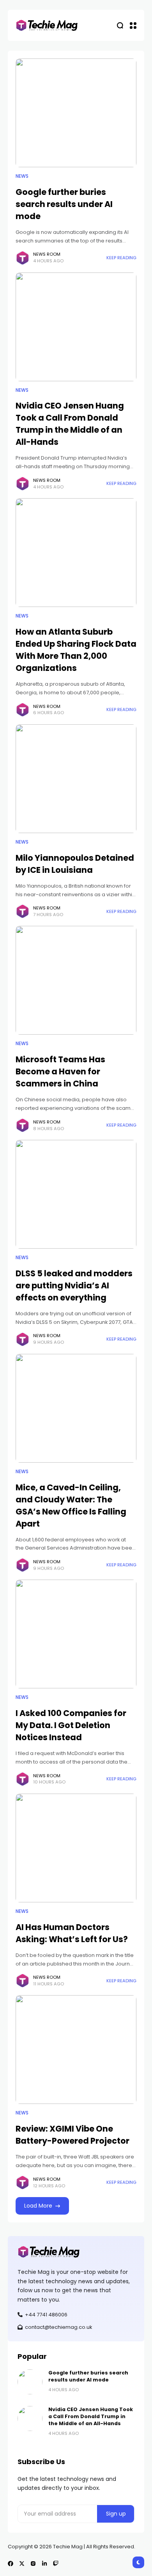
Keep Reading (121, 258)
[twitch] (56, 2564)
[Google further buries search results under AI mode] (76, 113)
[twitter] (22, 2564)
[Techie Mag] (47, 26)
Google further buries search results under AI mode (64, 204)
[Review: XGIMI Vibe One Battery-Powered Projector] (76, 2050)
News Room (47, 254)
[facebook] (11, 2564)
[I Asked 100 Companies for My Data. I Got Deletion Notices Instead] (76, 1634)
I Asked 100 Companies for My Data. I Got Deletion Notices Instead (71, 1725)
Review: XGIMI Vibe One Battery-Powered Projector (72, 2135)
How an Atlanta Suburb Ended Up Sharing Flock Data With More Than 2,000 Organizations (76, 650)
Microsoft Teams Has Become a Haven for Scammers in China (60, 1071)
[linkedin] (44, 2564)
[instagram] (33, 2564)
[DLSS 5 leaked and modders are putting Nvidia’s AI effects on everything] (76, 1194)
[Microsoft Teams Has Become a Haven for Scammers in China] (76, 980)
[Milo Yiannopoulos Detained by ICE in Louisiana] (76, 779)
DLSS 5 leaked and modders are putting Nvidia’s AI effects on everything (74, 1285)
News (22, 176)
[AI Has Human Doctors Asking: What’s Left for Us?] (76, 1848)
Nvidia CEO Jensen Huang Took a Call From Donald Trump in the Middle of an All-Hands (70, 424)
